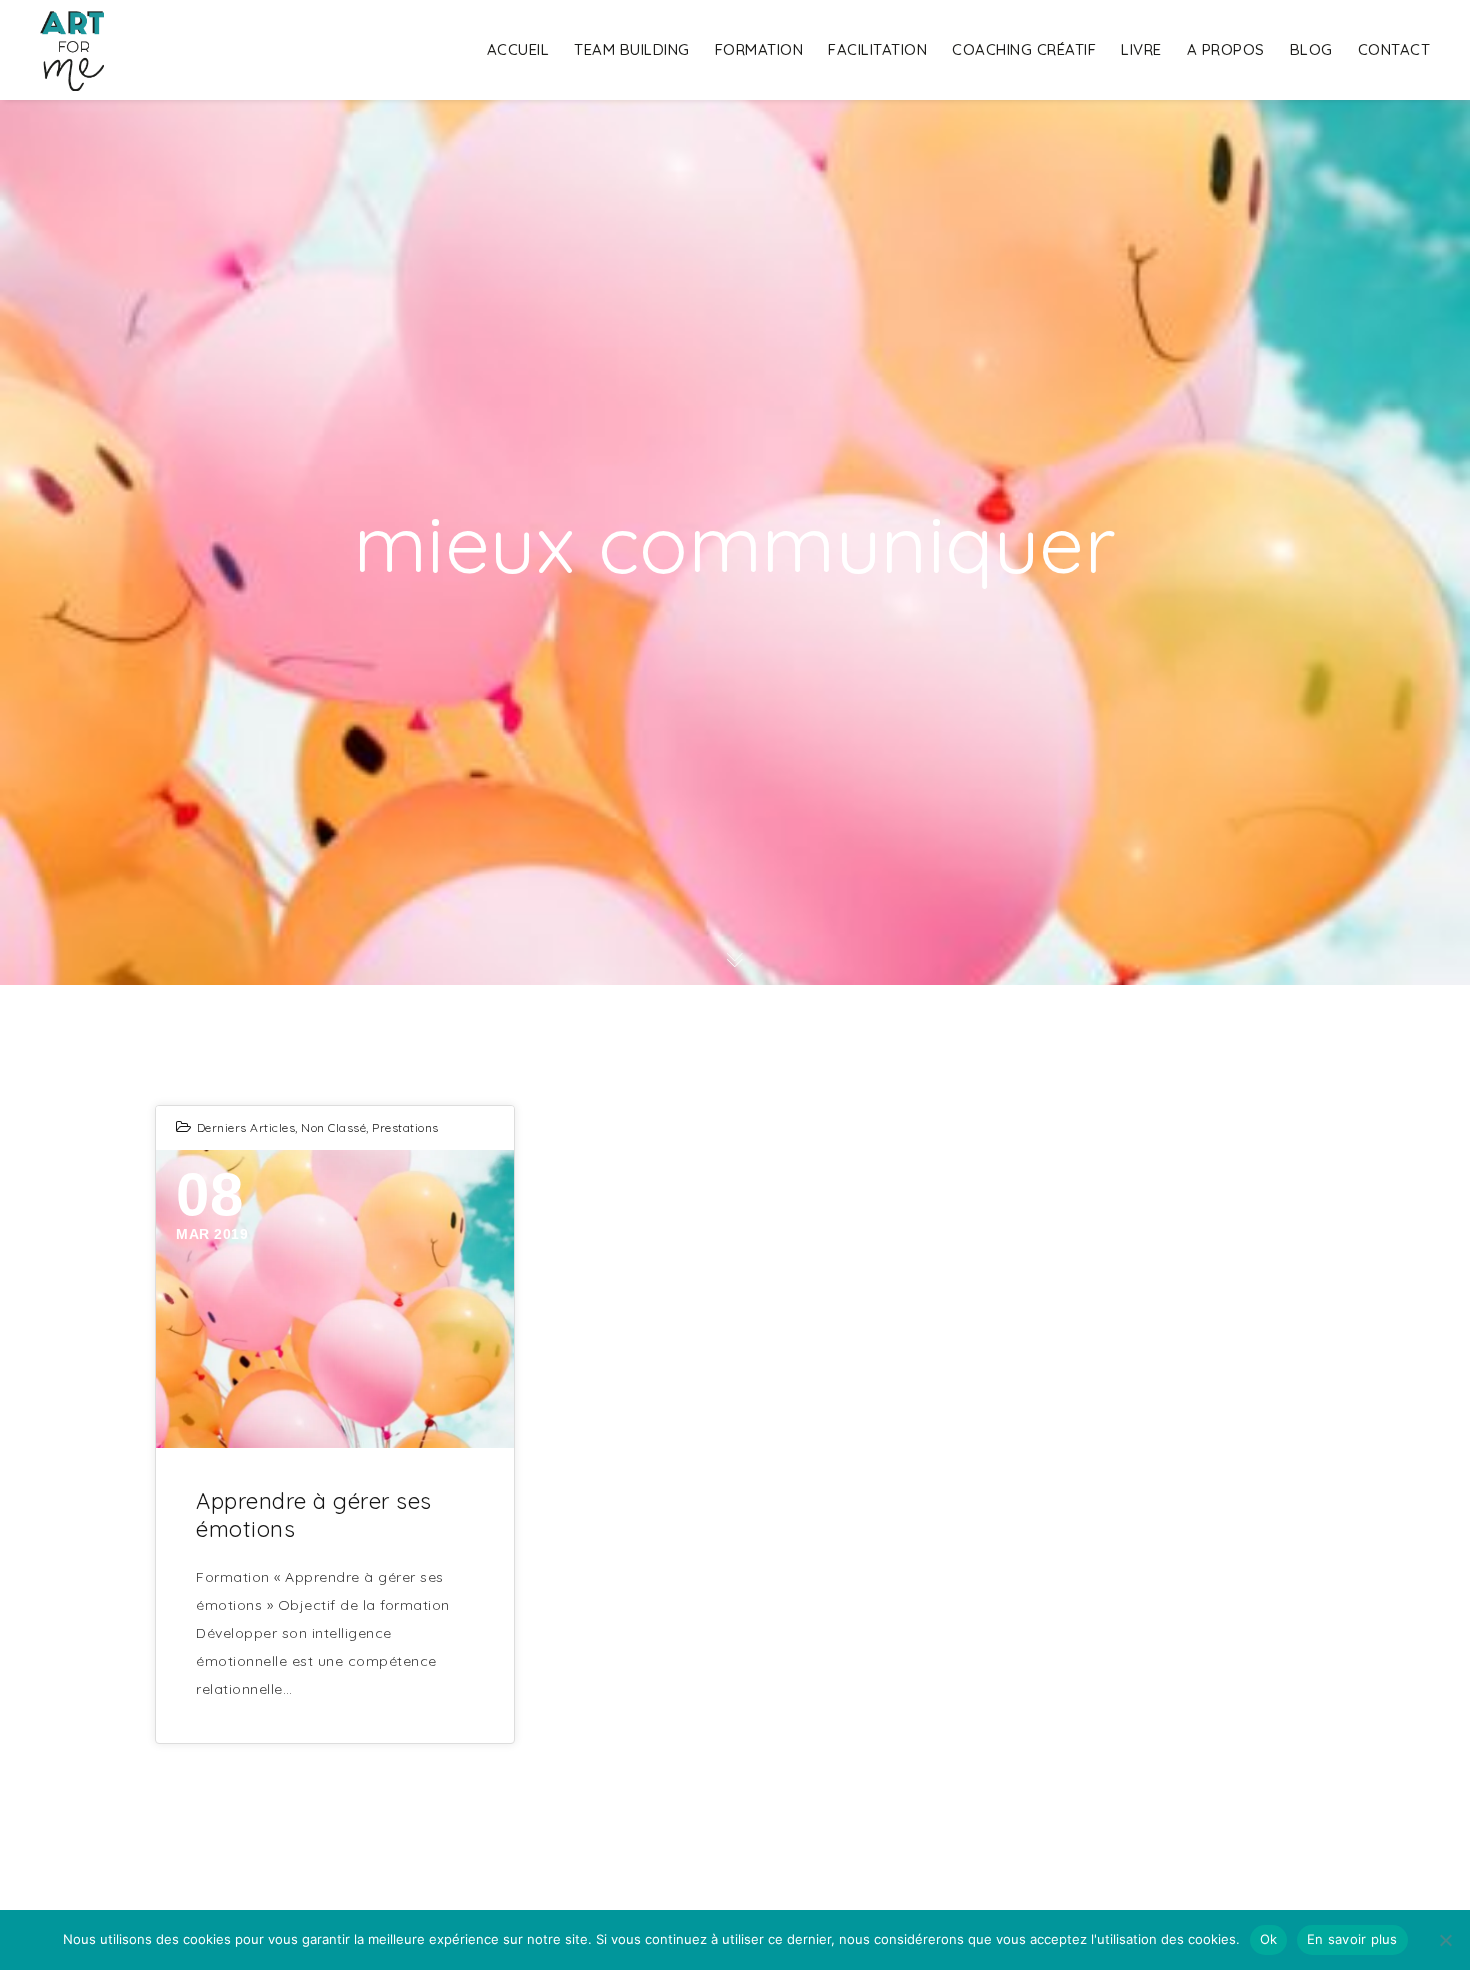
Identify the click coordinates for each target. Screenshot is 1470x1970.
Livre (1141, 49)
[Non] (1445, 1940)
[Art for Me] (72, 50)
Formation (759, 49)
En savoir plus (1352, 1939)
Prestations (405, 1127)
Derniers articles (246, 1127)
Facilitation (877, 49)
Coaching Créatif (1024, 49)
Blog (1311, 49)
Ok (1269, 1939)
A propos (1226, 49)
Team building (632, 49)
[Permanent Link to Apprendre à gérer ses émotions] (335, 1299)
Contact (1394, 49)
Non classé (333, 1127)
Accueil (518, 49)
